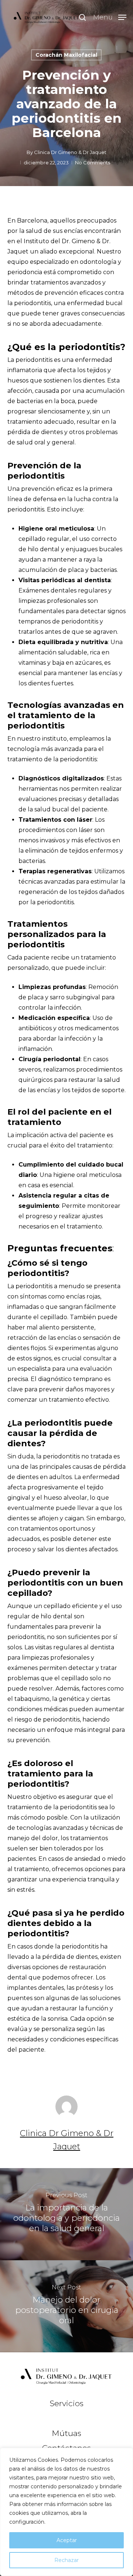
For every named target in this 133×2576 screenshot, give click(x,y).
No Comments (93, 162)
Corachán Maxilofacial (66, 55)
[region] (66, 2512)
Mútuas (66, 2433)
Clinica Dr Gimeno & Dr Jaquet (70, 152)
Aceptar (67, 2540)
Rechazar (66, 2560)
